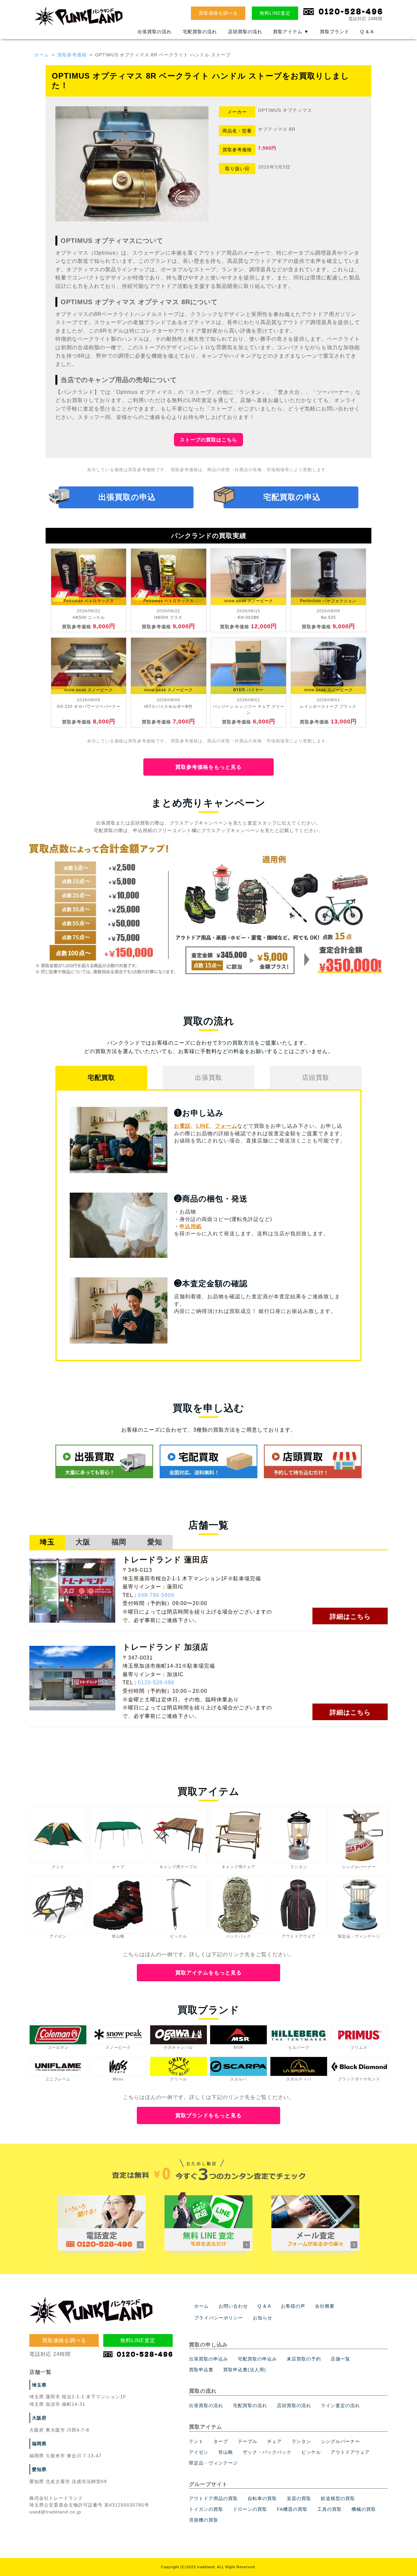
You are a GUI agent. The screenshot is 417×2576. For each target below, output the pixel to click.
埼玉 (47, 1542)
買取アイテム (291, 32)
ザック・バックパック (267, 2452)
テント (196, 2441)
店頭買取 (316, 1078)
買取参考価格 (72, 55)
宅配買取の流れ (200, 32)
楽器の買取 (299, 2498)
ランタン (301, 2441)
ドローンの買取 (250, 2509)
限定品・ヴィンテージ (213, 2463)
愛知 (155, 1542)
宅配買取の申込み (257, 2359)
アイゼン (199, 2452)
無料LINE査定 (275, 13)
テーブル (248, 2441)
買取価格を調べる (218, 13)
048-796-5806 (156, 1595)
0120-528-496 (156, 1683)
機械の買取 (364, 2509)
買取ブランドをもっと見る (208, 2115)
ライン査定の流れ (340, 2405)
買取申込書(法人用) (245, 2370)
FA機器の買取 (292, 2509)
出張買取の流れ (155, 32)
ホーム (42, 55)
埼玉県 (39, 2385)
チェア (274, 2441)
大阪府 (39, 2418)
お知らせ (263, 2318)
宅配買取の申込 (292, 497)
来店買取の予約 (304, 2359)
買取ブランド (335, 32)
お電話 (182, 1126)
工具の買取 (330, 2509)
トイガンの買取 (206, 2509)
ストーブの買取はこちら (208, 440)
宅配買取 (101, 1078)
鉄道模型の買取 (338, 2498)
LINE (203, 1126)
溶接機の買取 (204, 2520)
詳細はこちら (350, 1616)
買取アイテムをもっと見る (208, 1973)
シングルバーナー (340, 2441)
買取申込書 (201, 2370)
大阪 (83, 1542)
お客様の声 (293, 2306)
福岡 (119, 1542)
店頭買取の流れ (245, 32)
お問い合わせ (233, 2306)
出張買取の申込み (208, 2359)
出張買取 (208, 1078)
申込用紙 (191, 1226)
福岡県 (39, 2444)
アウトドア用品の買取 (213, 2498)
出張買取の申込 (127, 497)
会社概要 (325, 2306)
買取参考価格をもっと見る (208, 767)
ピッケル (311, 2452)
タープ (221, 2441)
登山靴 (226, 2452)
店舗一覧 (340, 2359)
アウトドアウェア (350, 2452)
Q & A (367, 32)
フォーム (226, 1126)
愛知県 (39, 2469)
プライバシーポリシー (219, 2318)
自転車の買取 (262, 2498)
